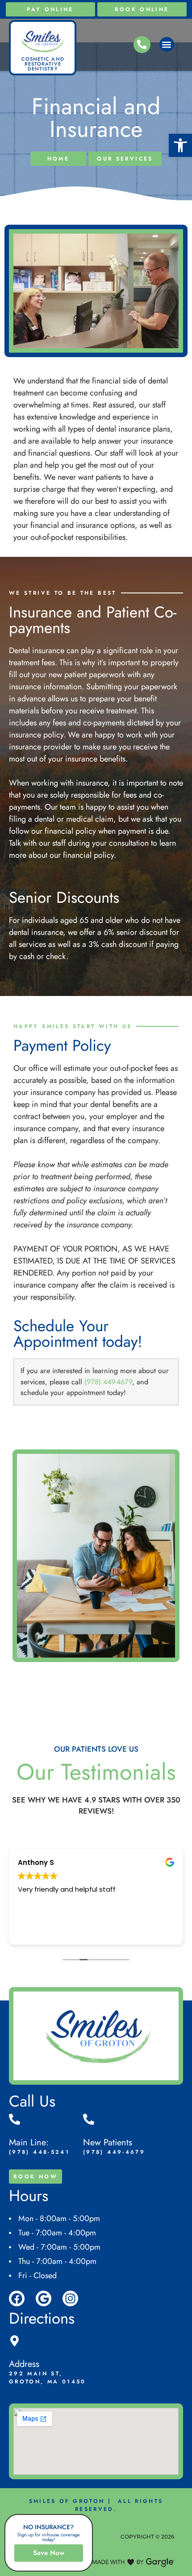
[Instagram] (70, 2298)
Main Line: (29, 2142)
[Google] (44, 2298)
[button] (180, 145)
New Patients (108, 2142)
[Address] (15, 2341)
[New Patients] (89, 2119)
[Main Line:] (15, 2119)
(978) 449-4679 (108, 1382)
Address (24, 2364)
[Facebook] (17, 2298)
